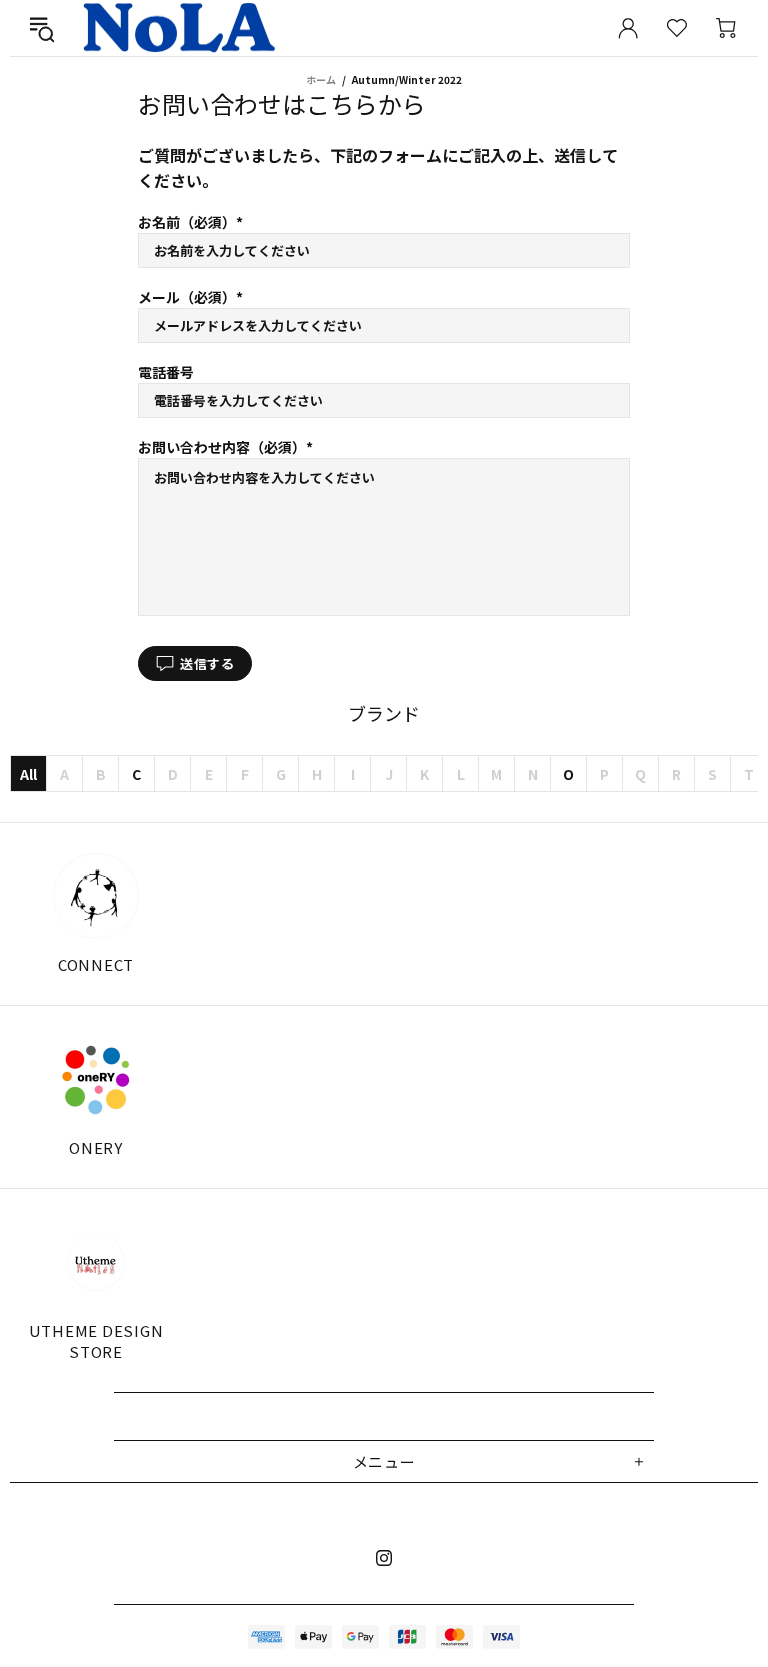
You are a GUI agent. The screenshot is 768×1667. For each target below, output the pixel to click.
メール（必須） (187, 297)
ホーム (321, 79)
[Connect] (96, 896)
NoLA (178, 28)
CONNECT (96, 964)
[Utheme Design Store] (96, 1262)
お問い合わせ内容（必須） (222, 447)
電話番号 (166, 372)
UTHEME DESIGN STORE (96, 1341)
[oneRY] (96, 1079)
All (28, 774)
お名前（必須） (187, 222)
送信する (207, 663)
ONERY (96, 1147)
